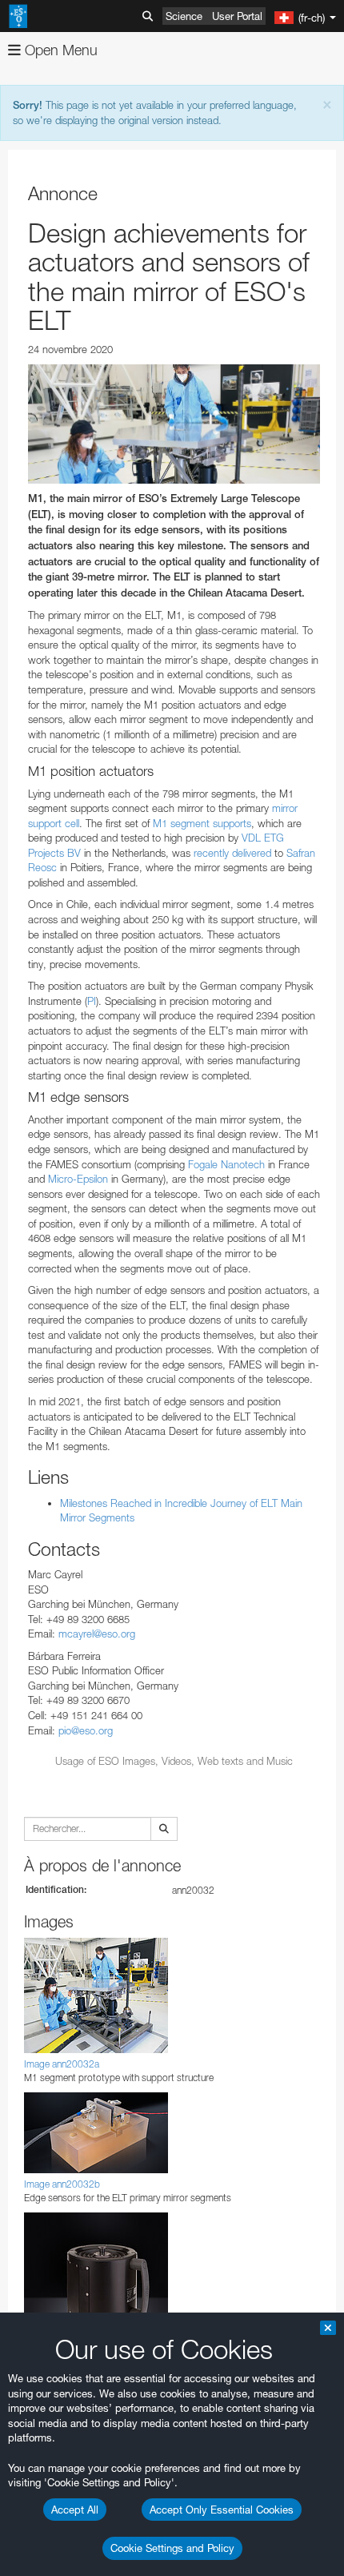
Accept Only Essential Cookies (222, 2510)
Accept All (75, 2510)
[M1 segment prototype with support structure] (174, 424)
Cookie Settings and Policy (172, 2548)
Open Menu (59, 50)
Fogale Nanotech (225, 1164)
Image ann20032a (62, 2064)
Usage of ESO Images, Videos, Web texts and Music (174, 1761)
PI (92, 1001)
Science (184, 16)
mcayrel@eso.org (97, 1634)
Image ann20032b (62, 2184)
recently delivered (232, 853)
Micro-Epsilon (76, 1179)
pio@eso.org (86, 1730)
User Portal (237, 16)
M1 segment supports (200, 823)
